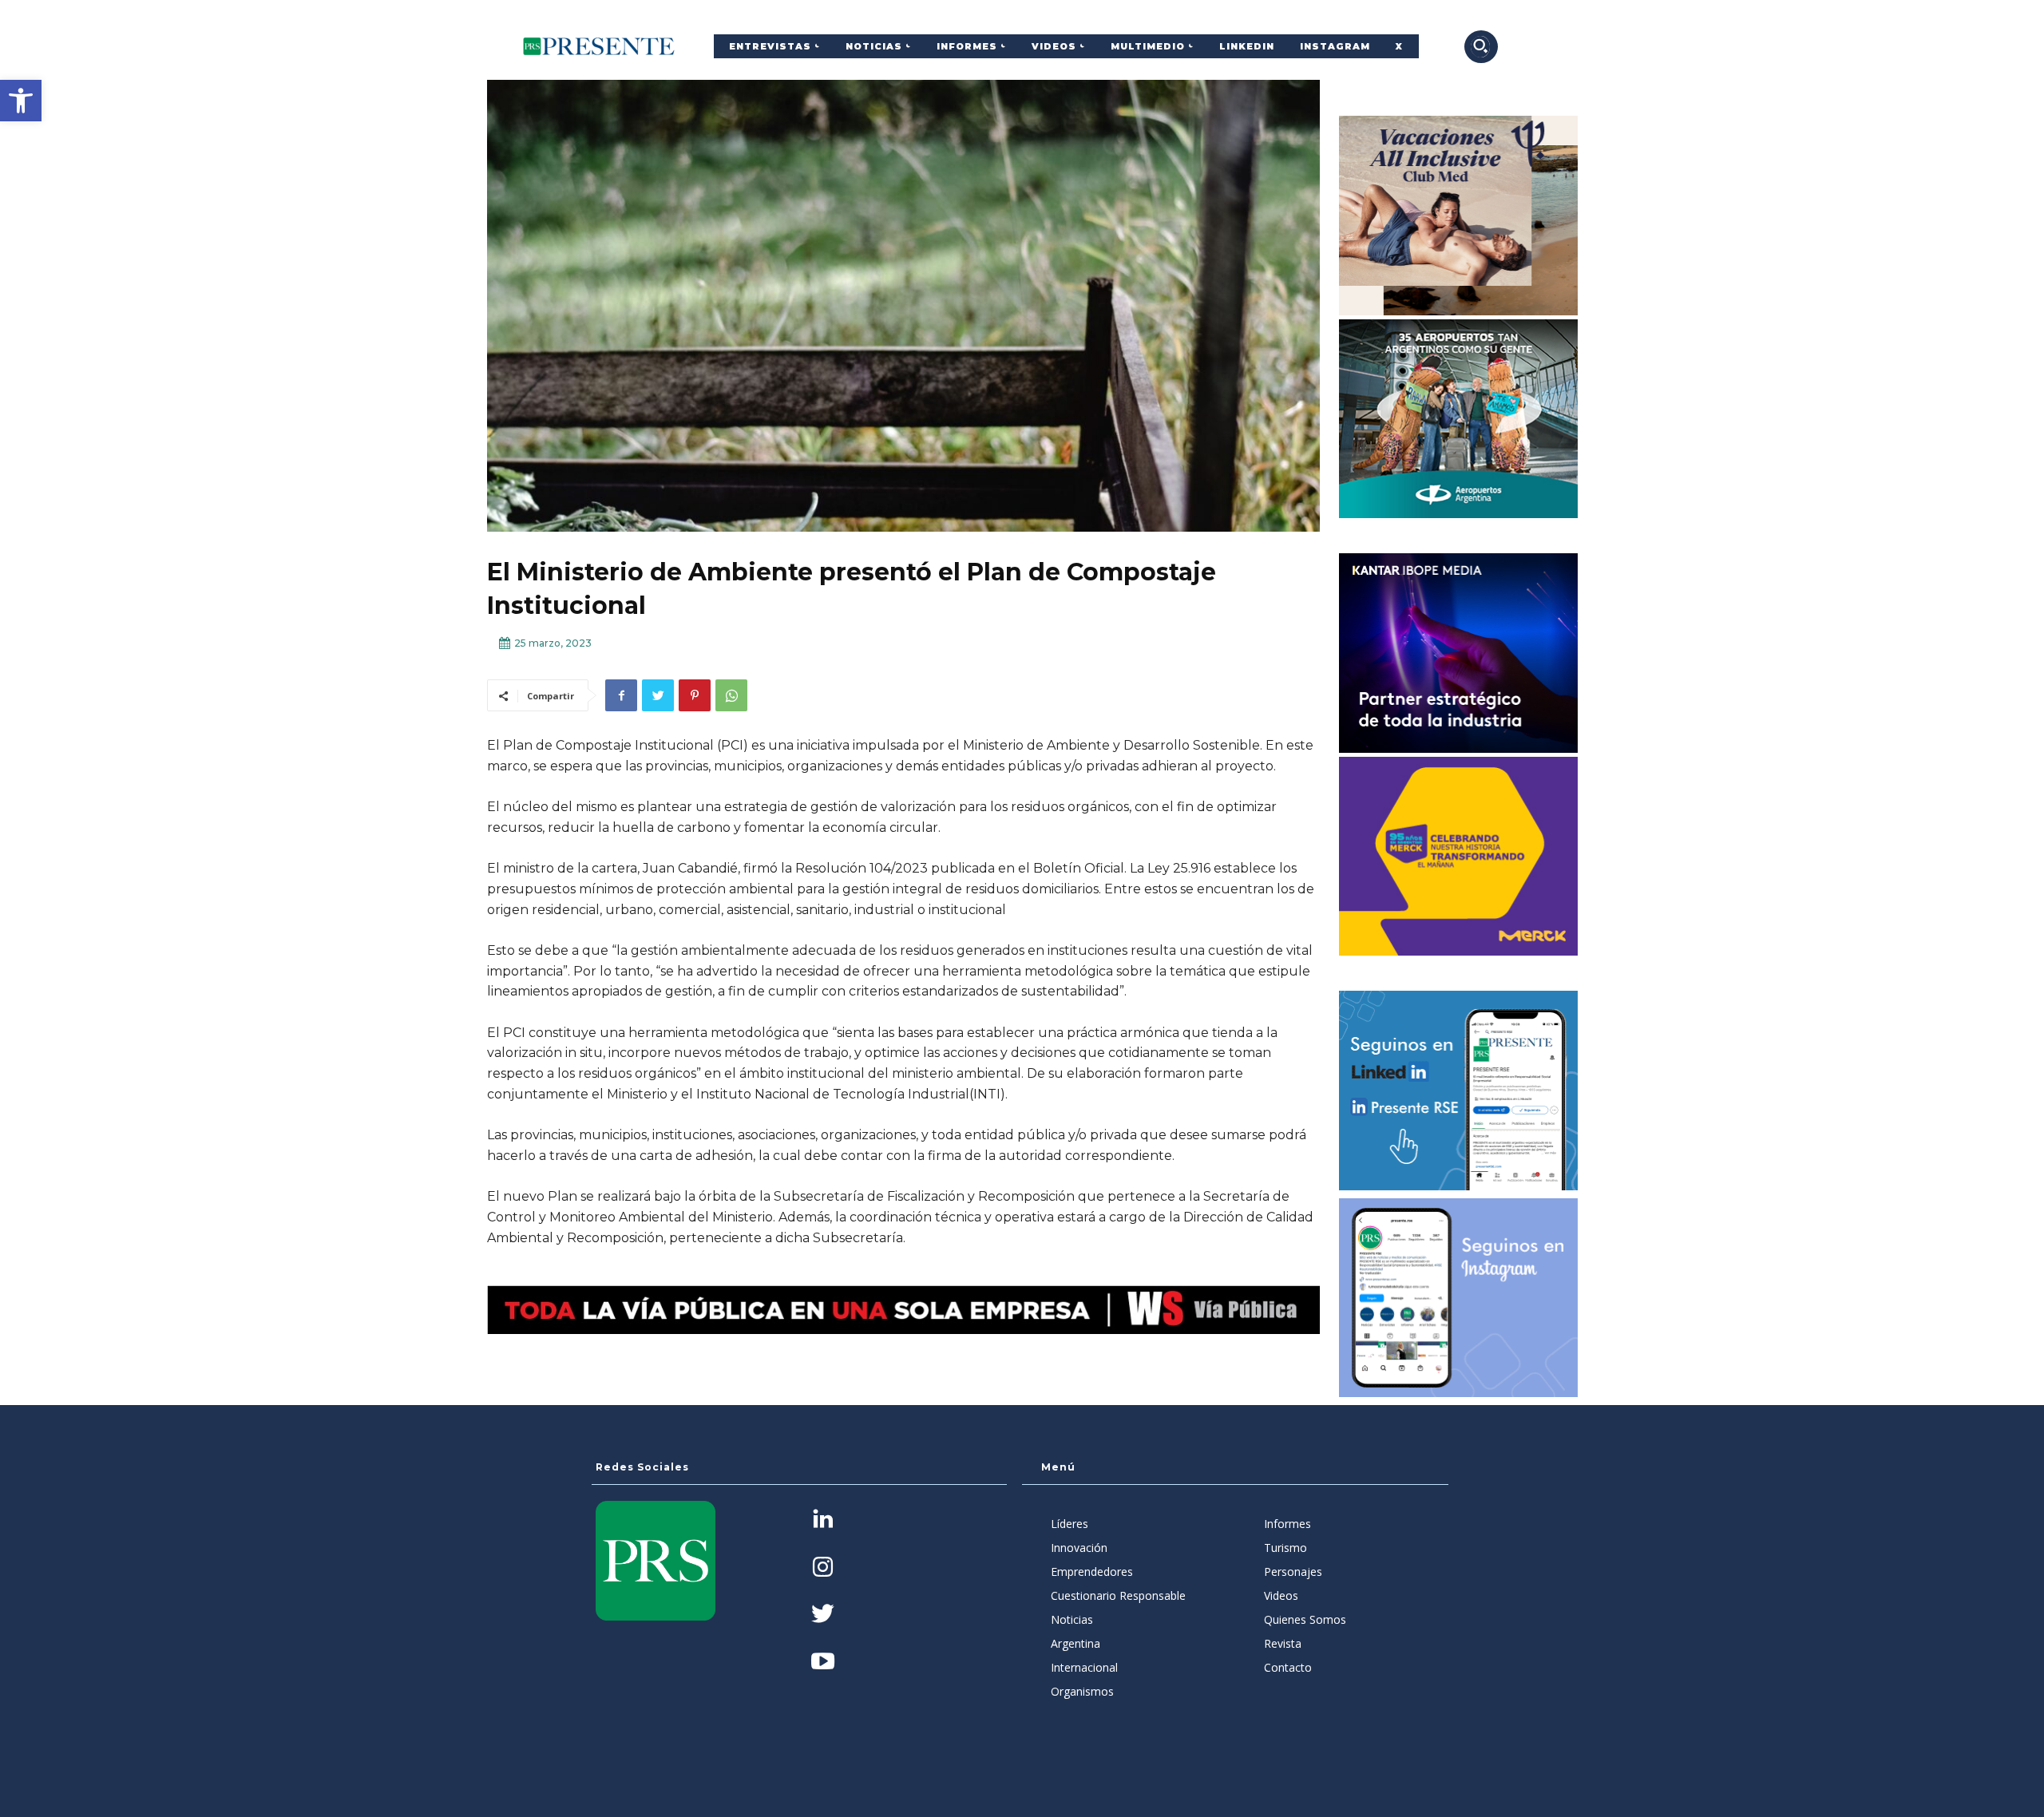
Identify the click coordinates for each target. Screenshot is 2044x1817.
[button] (21, 101)
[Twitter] (658, 695)
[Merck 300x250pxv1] (1459, 857)
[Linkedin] (823, 1520)
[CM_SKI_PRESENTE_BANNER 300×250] (1459, 216)
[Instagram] (823, 1568)
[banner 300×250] (1459, 419)
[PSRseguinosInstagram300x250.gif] (1459, 1298)
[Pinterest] (695, 695)
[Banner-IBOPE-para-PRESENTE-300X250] (1459, 653)
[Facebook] (621, 695)
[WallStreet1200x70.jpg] (903, 1310)
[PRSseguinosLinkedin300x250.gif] (1459, 1091)
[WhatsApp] (731, 695)
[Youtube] (823, 1663)
